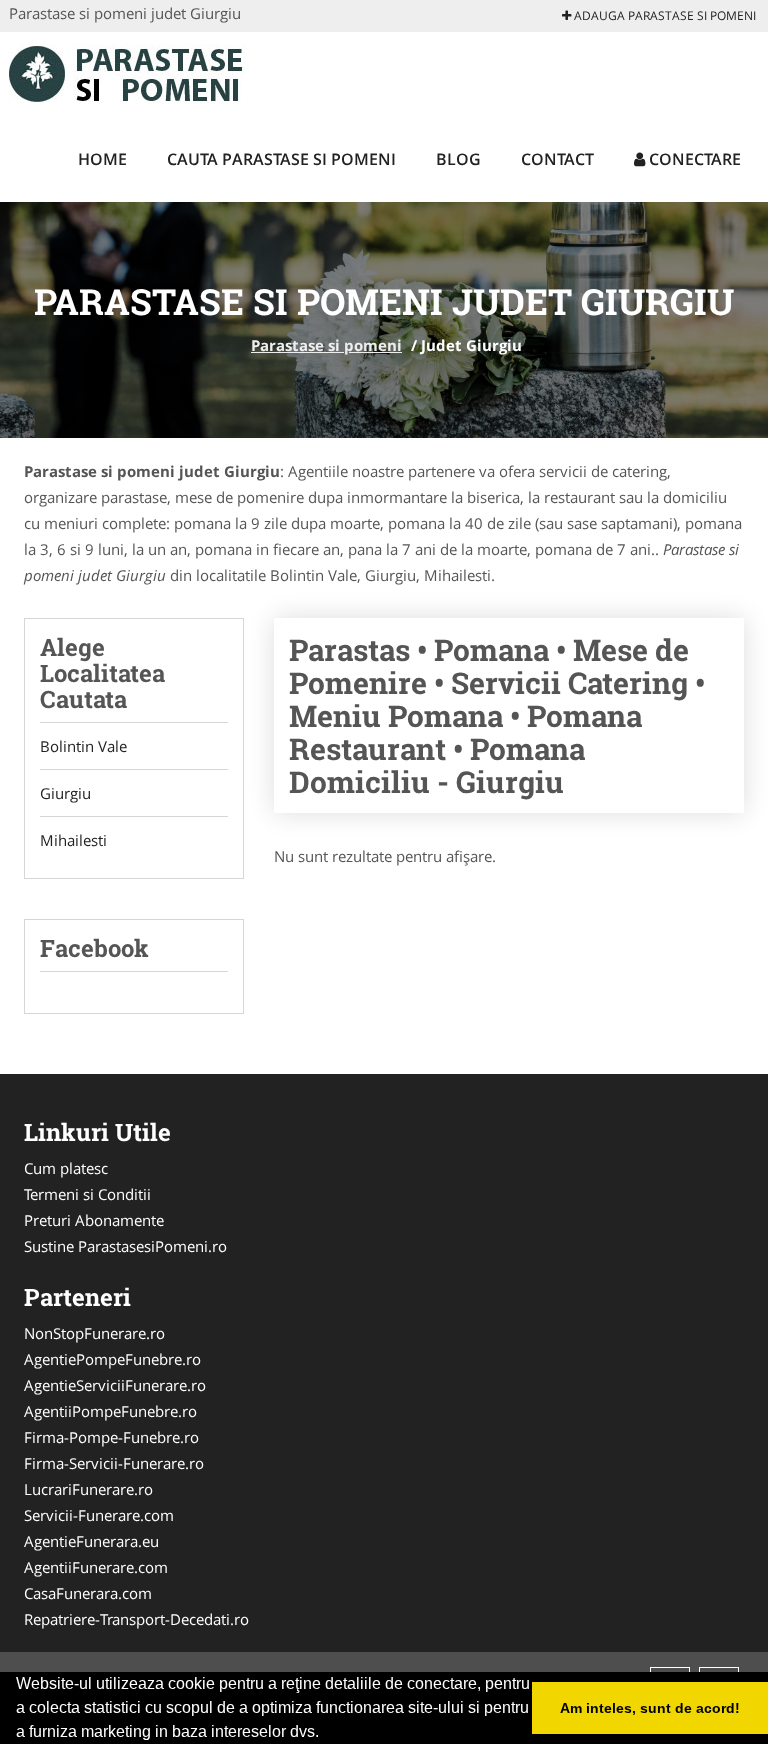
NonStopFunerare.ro (94, 1333)
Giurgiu (65, 793)
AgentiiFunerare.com (96, 1567)
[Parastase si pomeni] (140, 72)
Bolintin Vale (83, 746)
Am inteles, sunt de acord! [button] (650, 1708)
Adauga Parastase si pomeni (663, 15)
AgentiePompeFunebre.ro (112, 1359)
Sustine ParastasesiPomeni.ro (125, 1246)
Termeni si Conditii (87, 1194)
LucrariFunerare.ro (88, 1489)
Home (102, 159)
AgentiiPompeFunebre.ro (110, 1411)
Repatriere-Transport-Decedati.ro (136, 1619)
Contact (557, 159)
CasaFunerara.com (88, 1593)
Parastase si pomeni (326, 345)
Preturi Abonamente (94, 1220)
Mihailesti (73, 840)
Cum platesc (66, 1168)
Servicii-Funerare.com (99, 1515)
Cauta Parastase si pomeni (281, 159)
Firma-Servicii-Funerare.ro (114, 1463)
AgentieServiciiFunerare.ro (115, 1385)
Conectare (693, 159)
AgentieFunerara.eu (91, 1541)
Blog (458, 159)
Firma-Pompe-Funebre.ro (111, 1437)
